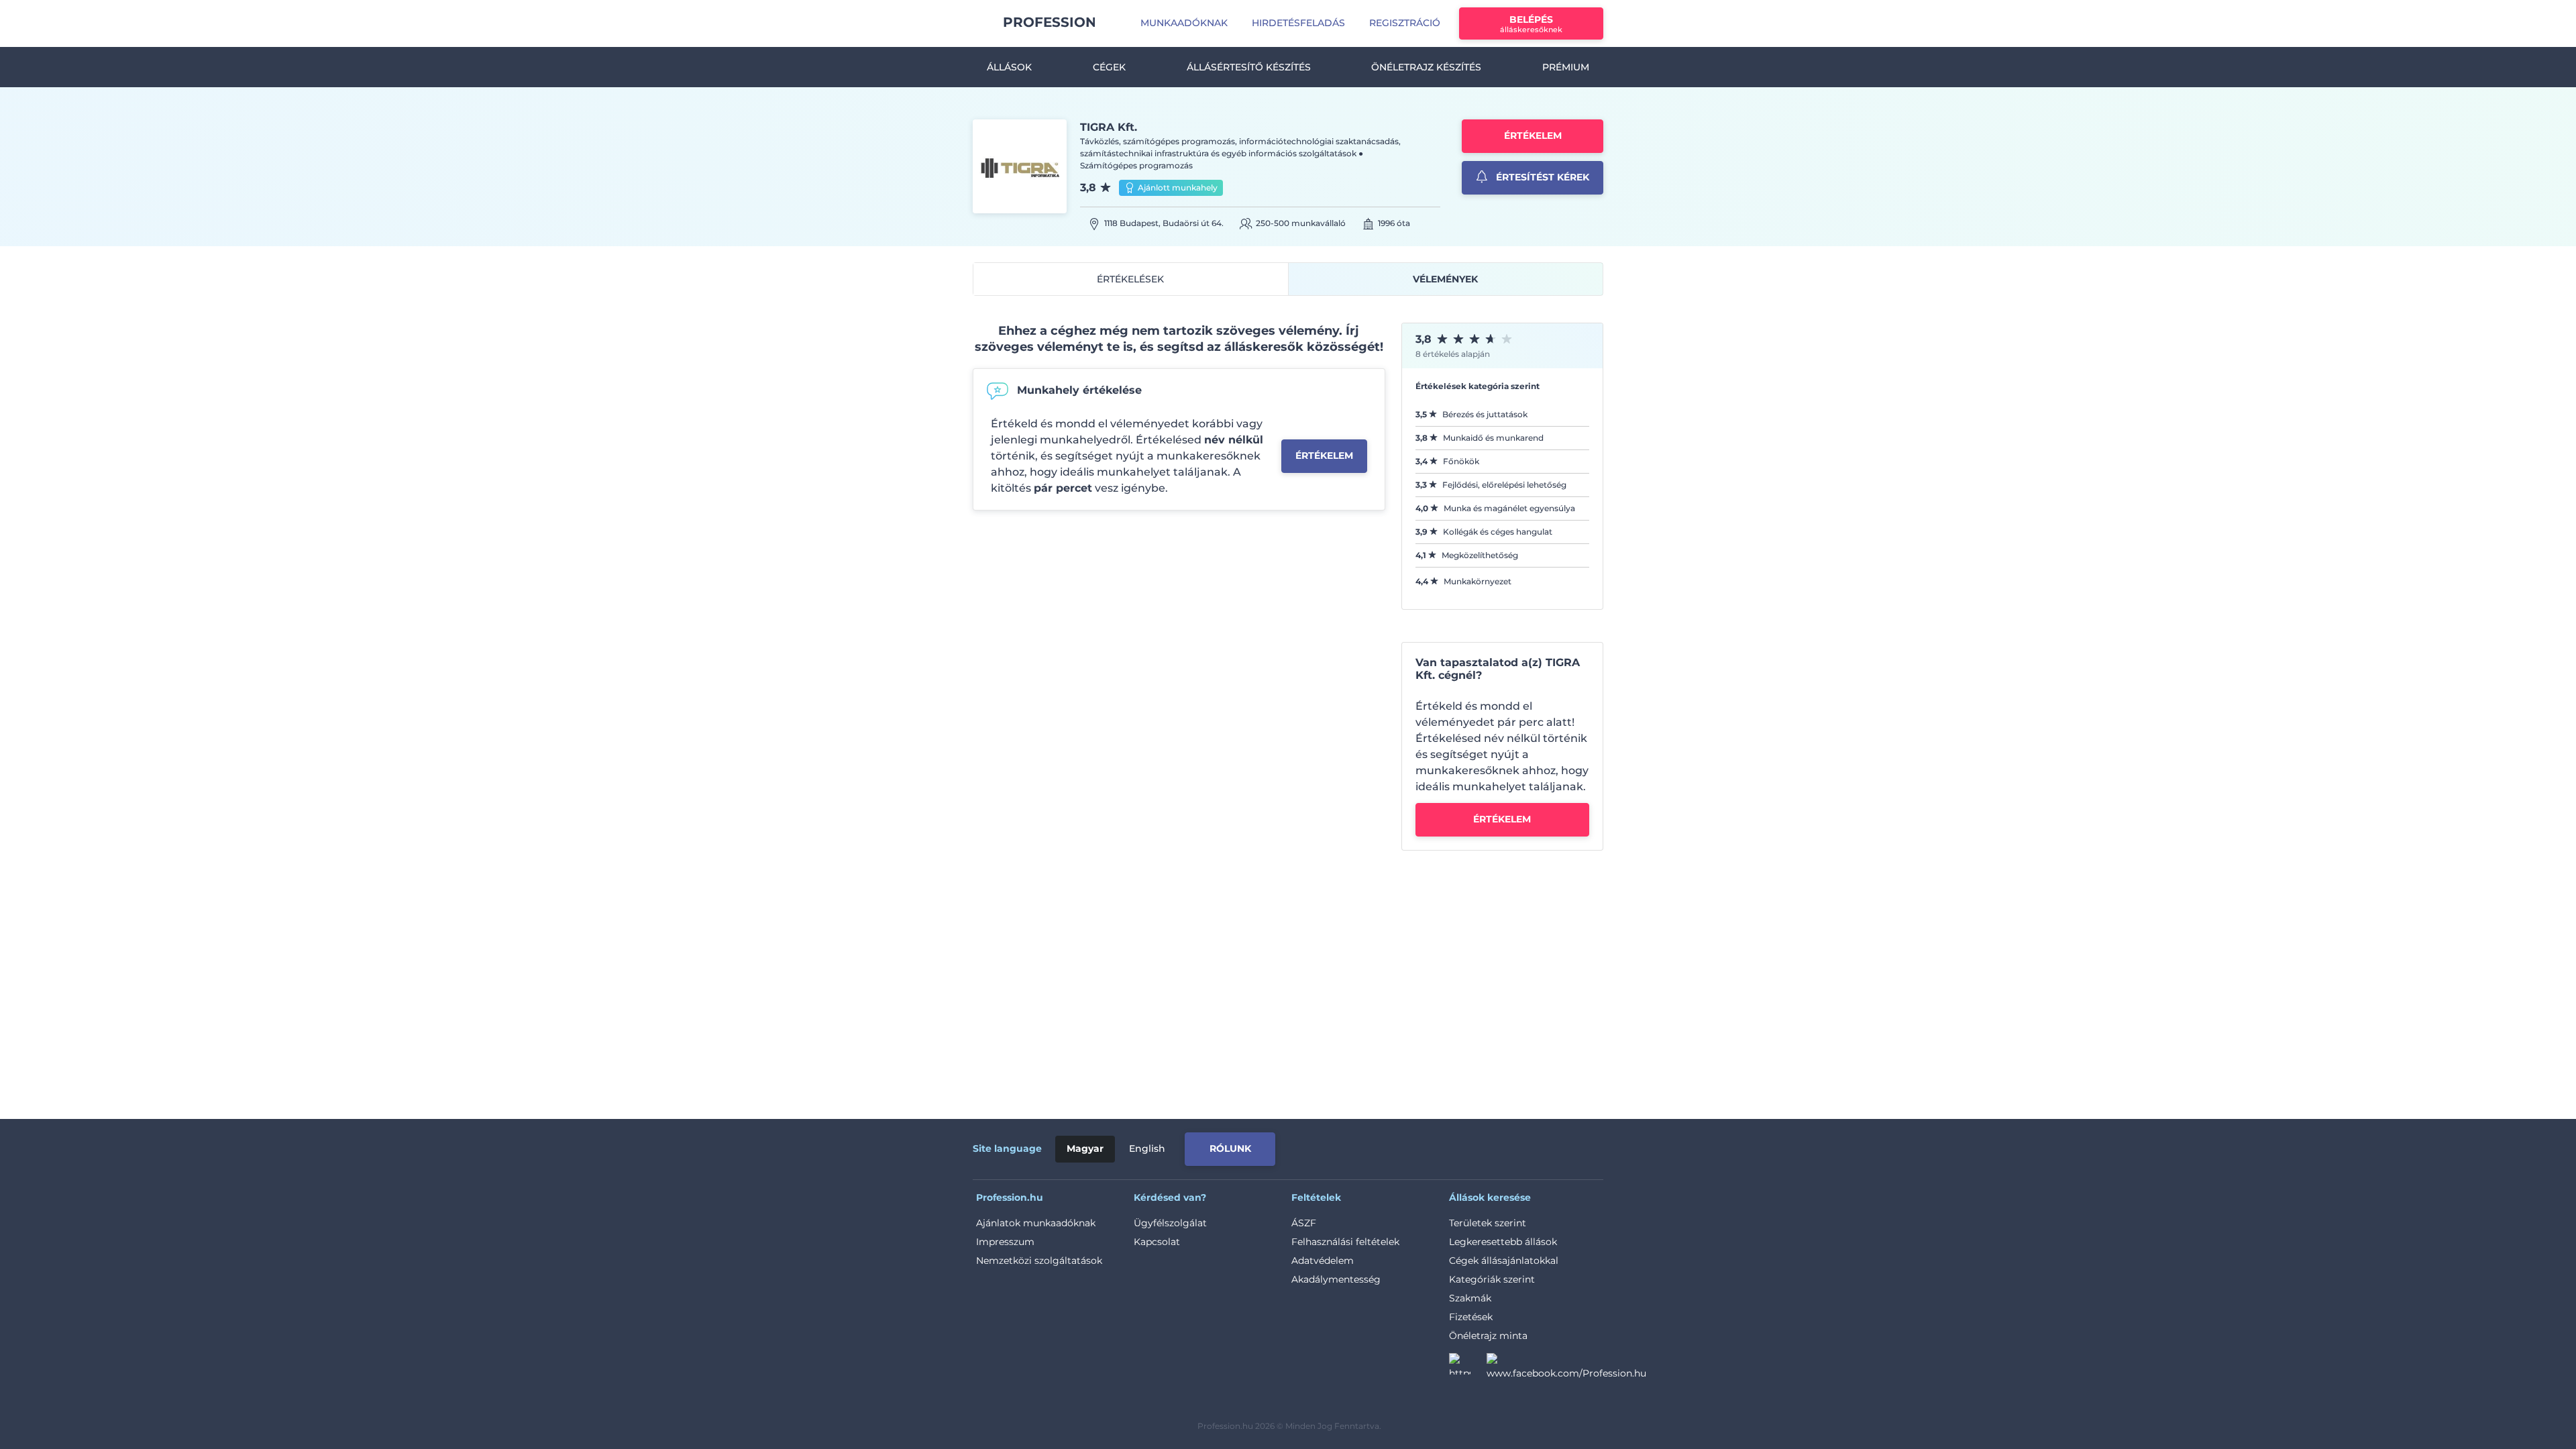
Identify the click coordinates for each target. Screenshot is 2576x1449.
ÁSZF (1304, 1223)
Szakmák (1470, 1298)
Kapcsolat (1157, 1242)
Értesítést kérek (1541, 177)
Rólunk (1230, 1148)
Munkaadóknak (1184, 23)
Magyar (1085, 1148)
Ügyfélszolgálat (1170, 1223)
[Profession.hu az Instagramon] (1468, 1368)
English (1147, 1148)
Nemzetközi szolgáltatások (1039, 1260)
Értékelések (1130, 279)
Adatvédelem (1323, 1260)
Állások (1009, 67)
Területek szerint (1488, 1223)
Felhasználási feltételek (1345, 1242)
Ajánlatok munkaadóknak (1036, 1223)
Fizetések (1471, 1317)
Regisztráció (1405, 23)
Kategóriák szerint (1492, 1279)
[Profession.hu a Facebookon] (1566, 1368)
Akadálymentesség (1336, 1279)
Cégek (1109, 67)
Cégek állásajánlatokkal (1504, 1260)
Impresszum (1005, 1242)
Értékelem (1533, 136)
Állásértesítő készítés (1249, 67)
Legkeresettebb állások (1503, 1242)
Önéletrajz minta (1488, 1336)
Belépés (1531, 24)
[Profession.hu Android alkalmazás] (1547, 1146)
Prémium (1566, 67)
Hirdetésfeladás (1298, 23)
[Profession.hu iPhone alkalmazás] (1452, 1146)
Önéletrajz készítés (1426, 67)
